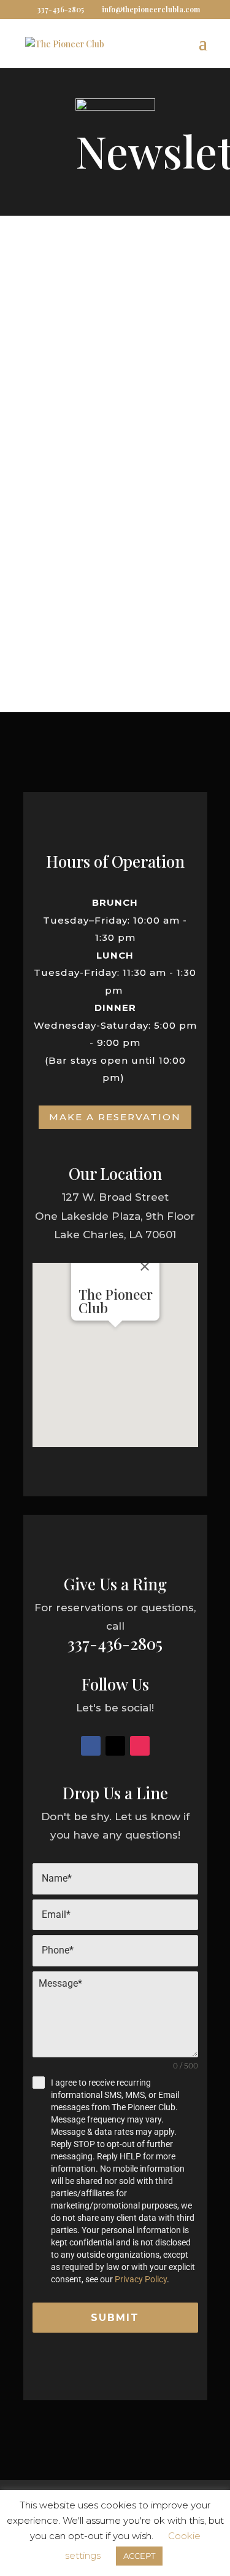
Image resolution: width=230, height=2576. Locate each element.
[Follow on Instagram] (140, 1746)
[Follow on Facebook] (91, 1746)
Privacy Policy (141, 2279)
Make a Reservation (115, 1117)
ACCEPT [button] (139, 2556)
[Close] (145, 1266)
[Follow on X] (115, 1746)
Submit (115, 2318)
